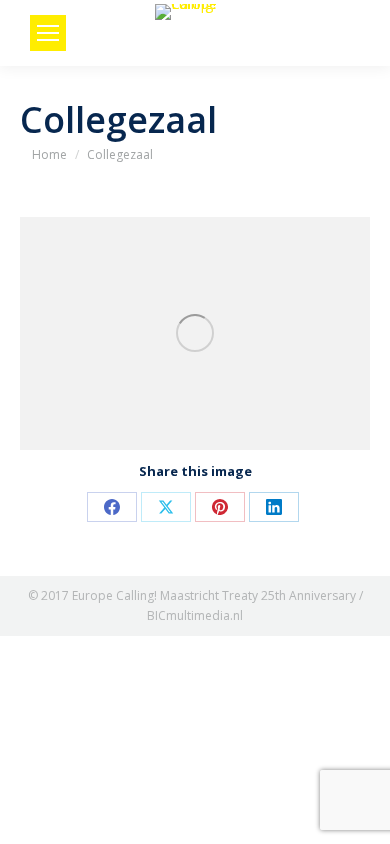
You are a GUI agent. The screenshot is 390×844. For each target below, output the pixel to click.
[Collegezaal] (195, 333)
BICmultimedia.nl (195, 615)
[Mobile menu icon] (48, 33)
